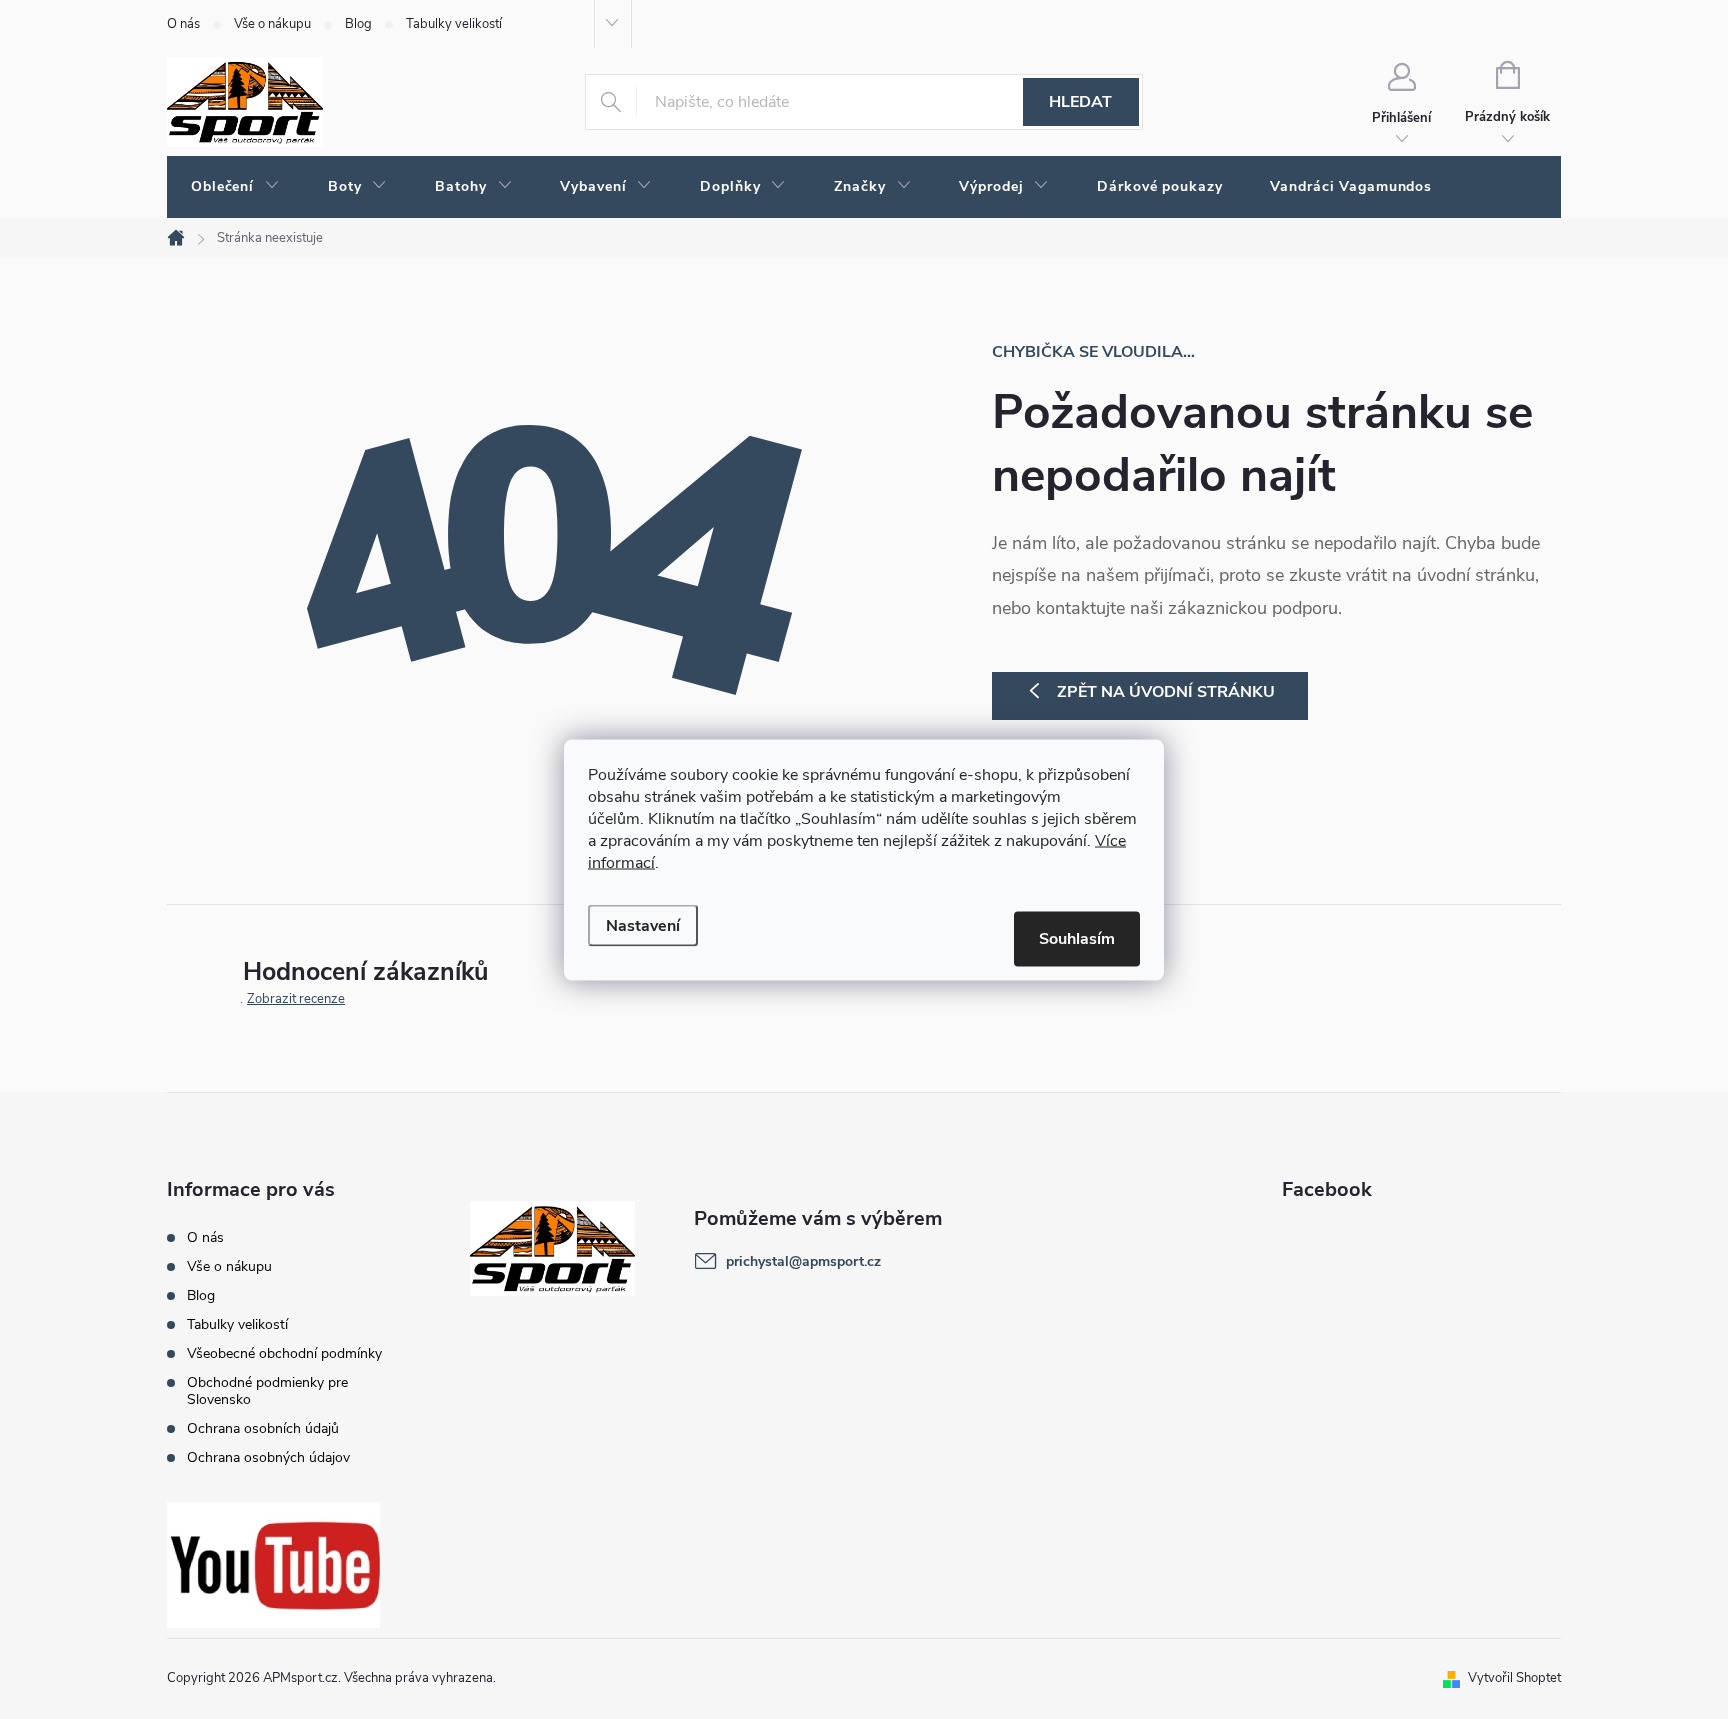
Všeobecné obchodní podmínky (284, 1353)
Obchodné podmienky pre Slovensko (267, 1391)
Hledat (1080, 102)
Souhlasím (1077, 938)
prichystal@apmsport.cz (803, 1261)
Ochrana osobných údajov (268, 1457)
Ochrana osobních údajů (263, 1428)
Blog (358, 24)
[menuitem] (235, 187)
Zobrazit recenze (296, 999)
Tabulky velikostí (454, 24)
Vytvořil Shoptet (1514, 1678)
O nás (183, 24)
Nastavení (643, 925)
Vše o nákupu (272, 24)
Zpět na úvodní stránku (1166, 692)
